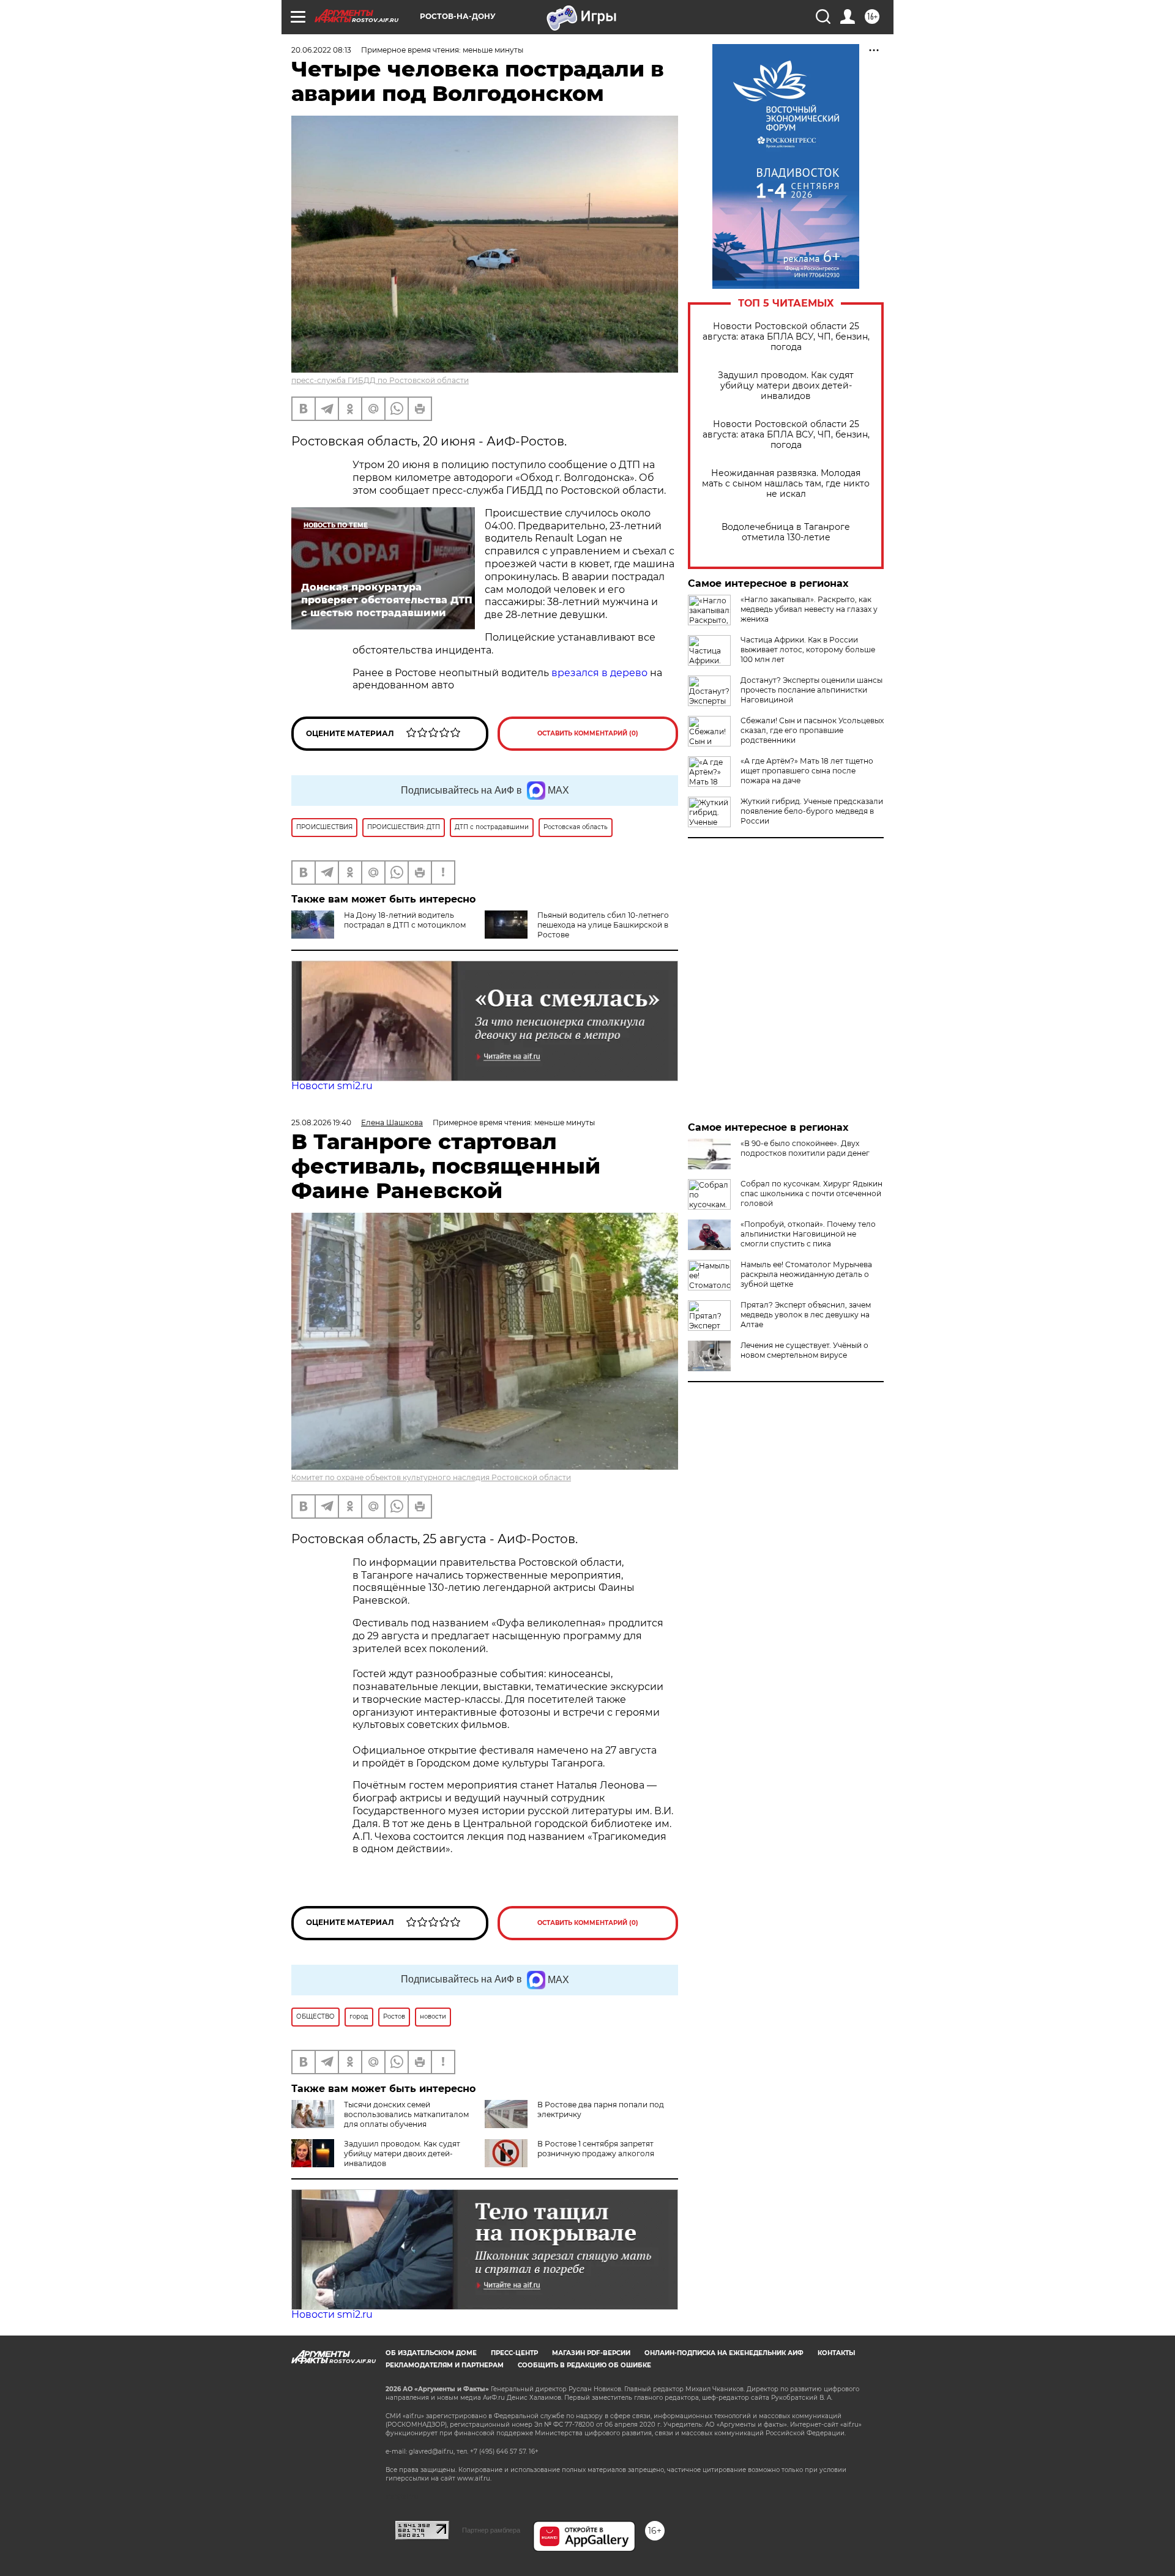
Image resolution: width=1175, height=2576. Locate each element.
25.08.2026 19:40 (321, 1122)
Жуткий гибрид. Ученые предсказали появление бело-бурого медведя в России (812, 811)
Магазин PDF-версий (591, 2353)
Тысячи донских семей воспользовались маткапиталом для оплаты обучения (406, 2114)
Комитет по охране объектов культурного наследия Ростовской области (431, 1477)
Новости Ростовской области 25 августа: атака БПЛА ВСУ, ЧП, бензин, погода (786, 337)
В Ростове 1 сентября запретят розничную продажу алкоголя (596, 2149)
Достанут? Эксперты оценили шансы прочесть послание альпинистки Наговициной (811, 690)
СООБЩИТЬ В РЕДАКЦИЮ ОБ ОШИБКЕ (584, 2365)
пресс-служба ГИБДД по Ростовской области (380, 380)
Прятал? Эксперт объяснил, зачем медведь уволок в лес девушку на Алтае (806, 1315)
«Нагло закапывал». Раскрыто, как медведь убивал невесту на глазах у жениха (809, 609)
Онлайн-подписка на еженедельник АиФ (724, 2353)
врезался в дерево (599, 673)
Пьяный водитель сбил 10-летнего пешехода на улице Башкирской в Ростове (603, 925)
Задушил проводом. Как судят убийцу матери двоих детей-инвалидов (786, 386)
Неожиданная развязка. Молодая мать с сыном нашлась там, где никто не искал (786, 484)
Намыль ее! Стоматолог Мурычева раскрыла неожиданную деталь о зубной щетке (806, 1274)
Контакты (836, 2353)
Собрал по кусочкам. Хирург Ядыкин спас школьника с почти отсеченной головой (811, 1193)
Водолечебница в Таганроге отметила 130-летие (786, 532)
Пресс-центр (514, 2353)
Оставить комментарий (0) (588, 733)
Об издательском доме (431, 2353)
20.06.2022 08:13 (321, 50)
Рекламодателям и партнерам (445, 2365)
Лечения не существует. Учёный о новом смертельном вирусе (804, 1350)
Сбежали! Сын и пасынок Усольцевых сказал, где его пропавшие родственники (812, 730)
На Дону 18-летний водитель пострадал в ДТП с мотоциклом (405, 920)
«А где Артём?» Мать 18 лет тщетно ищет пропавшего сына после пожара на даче (807, 771)
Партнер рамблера (491, 2530)
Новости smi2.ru (332, 1086)
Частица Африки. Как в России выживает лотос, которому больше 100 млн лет (808, 650)
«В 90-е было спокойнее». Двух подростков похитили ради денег (805, 1148)
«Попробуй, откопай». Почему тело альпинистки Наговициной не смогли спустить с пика (808, 1234)
